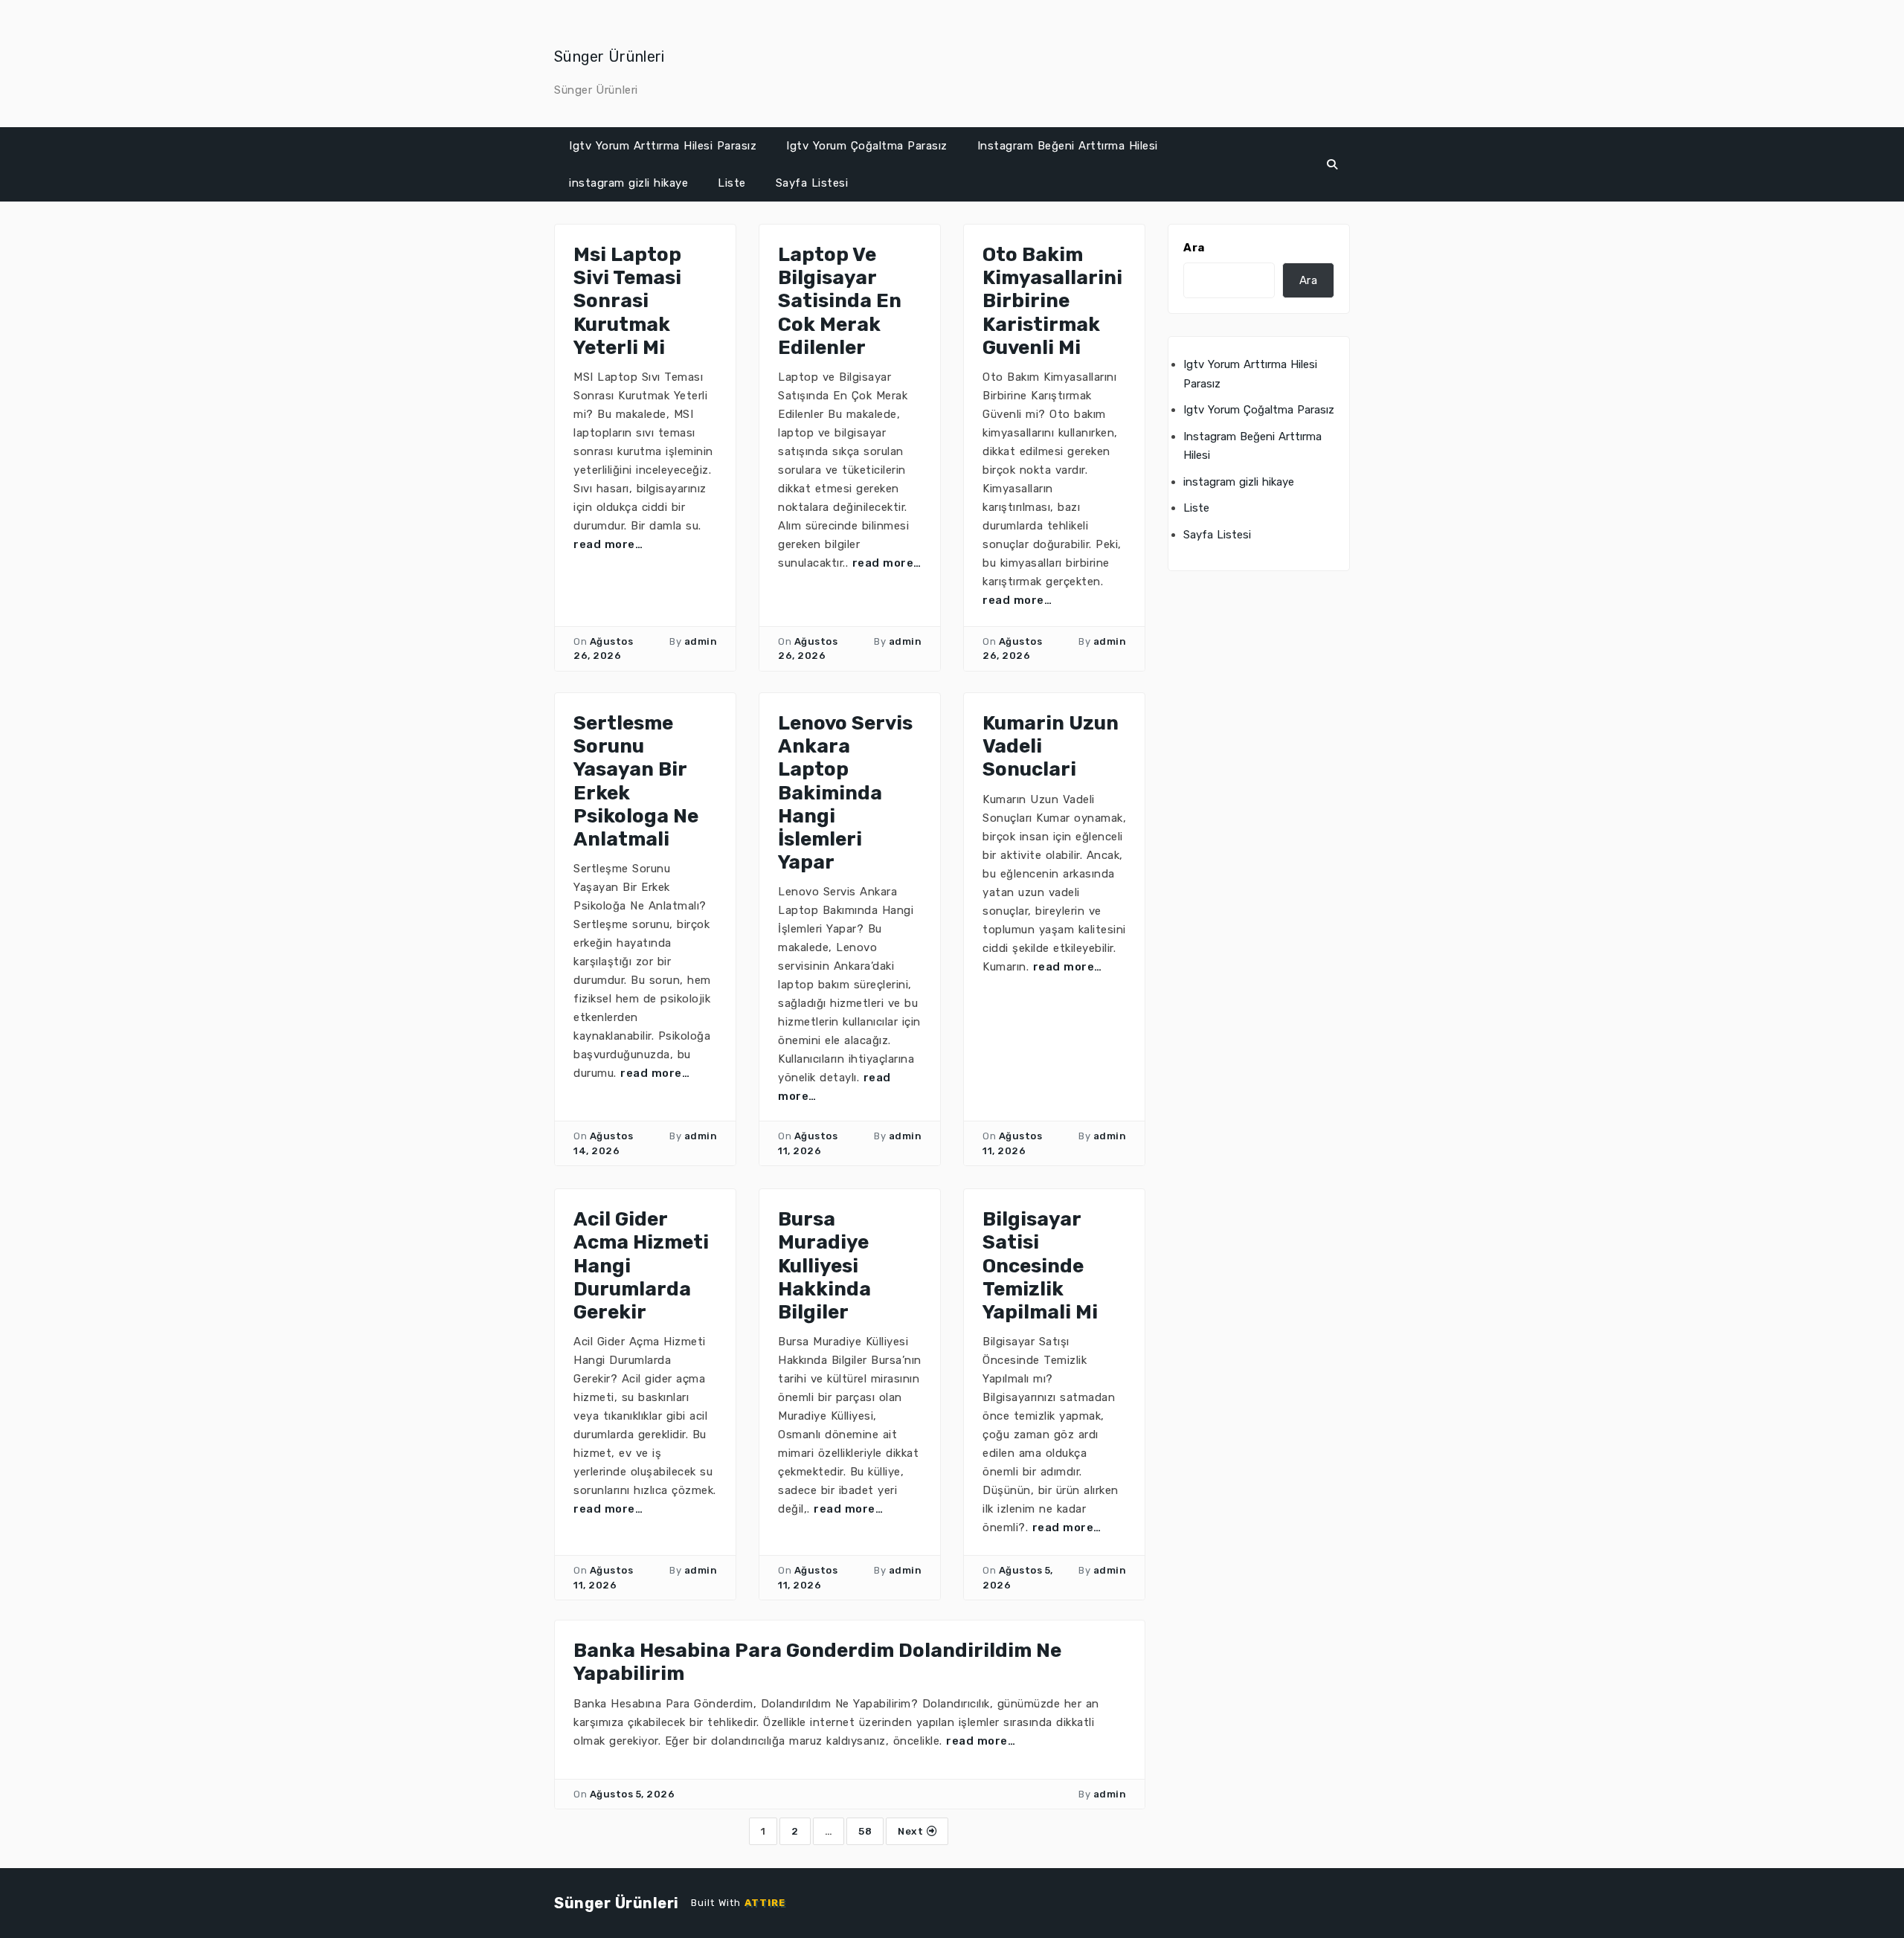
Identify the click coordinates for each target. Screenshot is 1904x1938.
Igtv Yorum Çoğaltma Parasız (867, 146)
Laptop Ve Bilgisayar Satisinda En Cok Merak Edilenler (840, 301)
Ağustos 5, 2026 (633, 1794)
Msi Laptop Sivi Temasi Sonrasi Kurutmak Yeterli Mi (627, 301)
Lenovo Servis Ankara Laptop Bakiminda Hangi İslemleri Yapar (845, 793)
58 (865, 1831)
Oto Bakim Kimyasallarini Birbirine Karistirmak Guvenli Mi (1052, 301)
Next (912, 1831)
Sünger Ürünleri (610, 57)
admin (701, 641)
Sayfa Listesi (812, 183)
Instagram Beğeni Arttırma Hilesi (1068, 146)
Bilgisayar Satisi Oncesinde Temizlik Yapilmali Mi (1040, 1266)
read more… (608, 544)
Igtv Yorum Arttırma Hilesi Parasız (663, 146)
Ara (1194, 248)
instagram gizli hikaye (628, 183)
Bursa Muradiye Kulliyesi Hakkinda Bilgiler (824, 1266)
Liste (732, 183)
